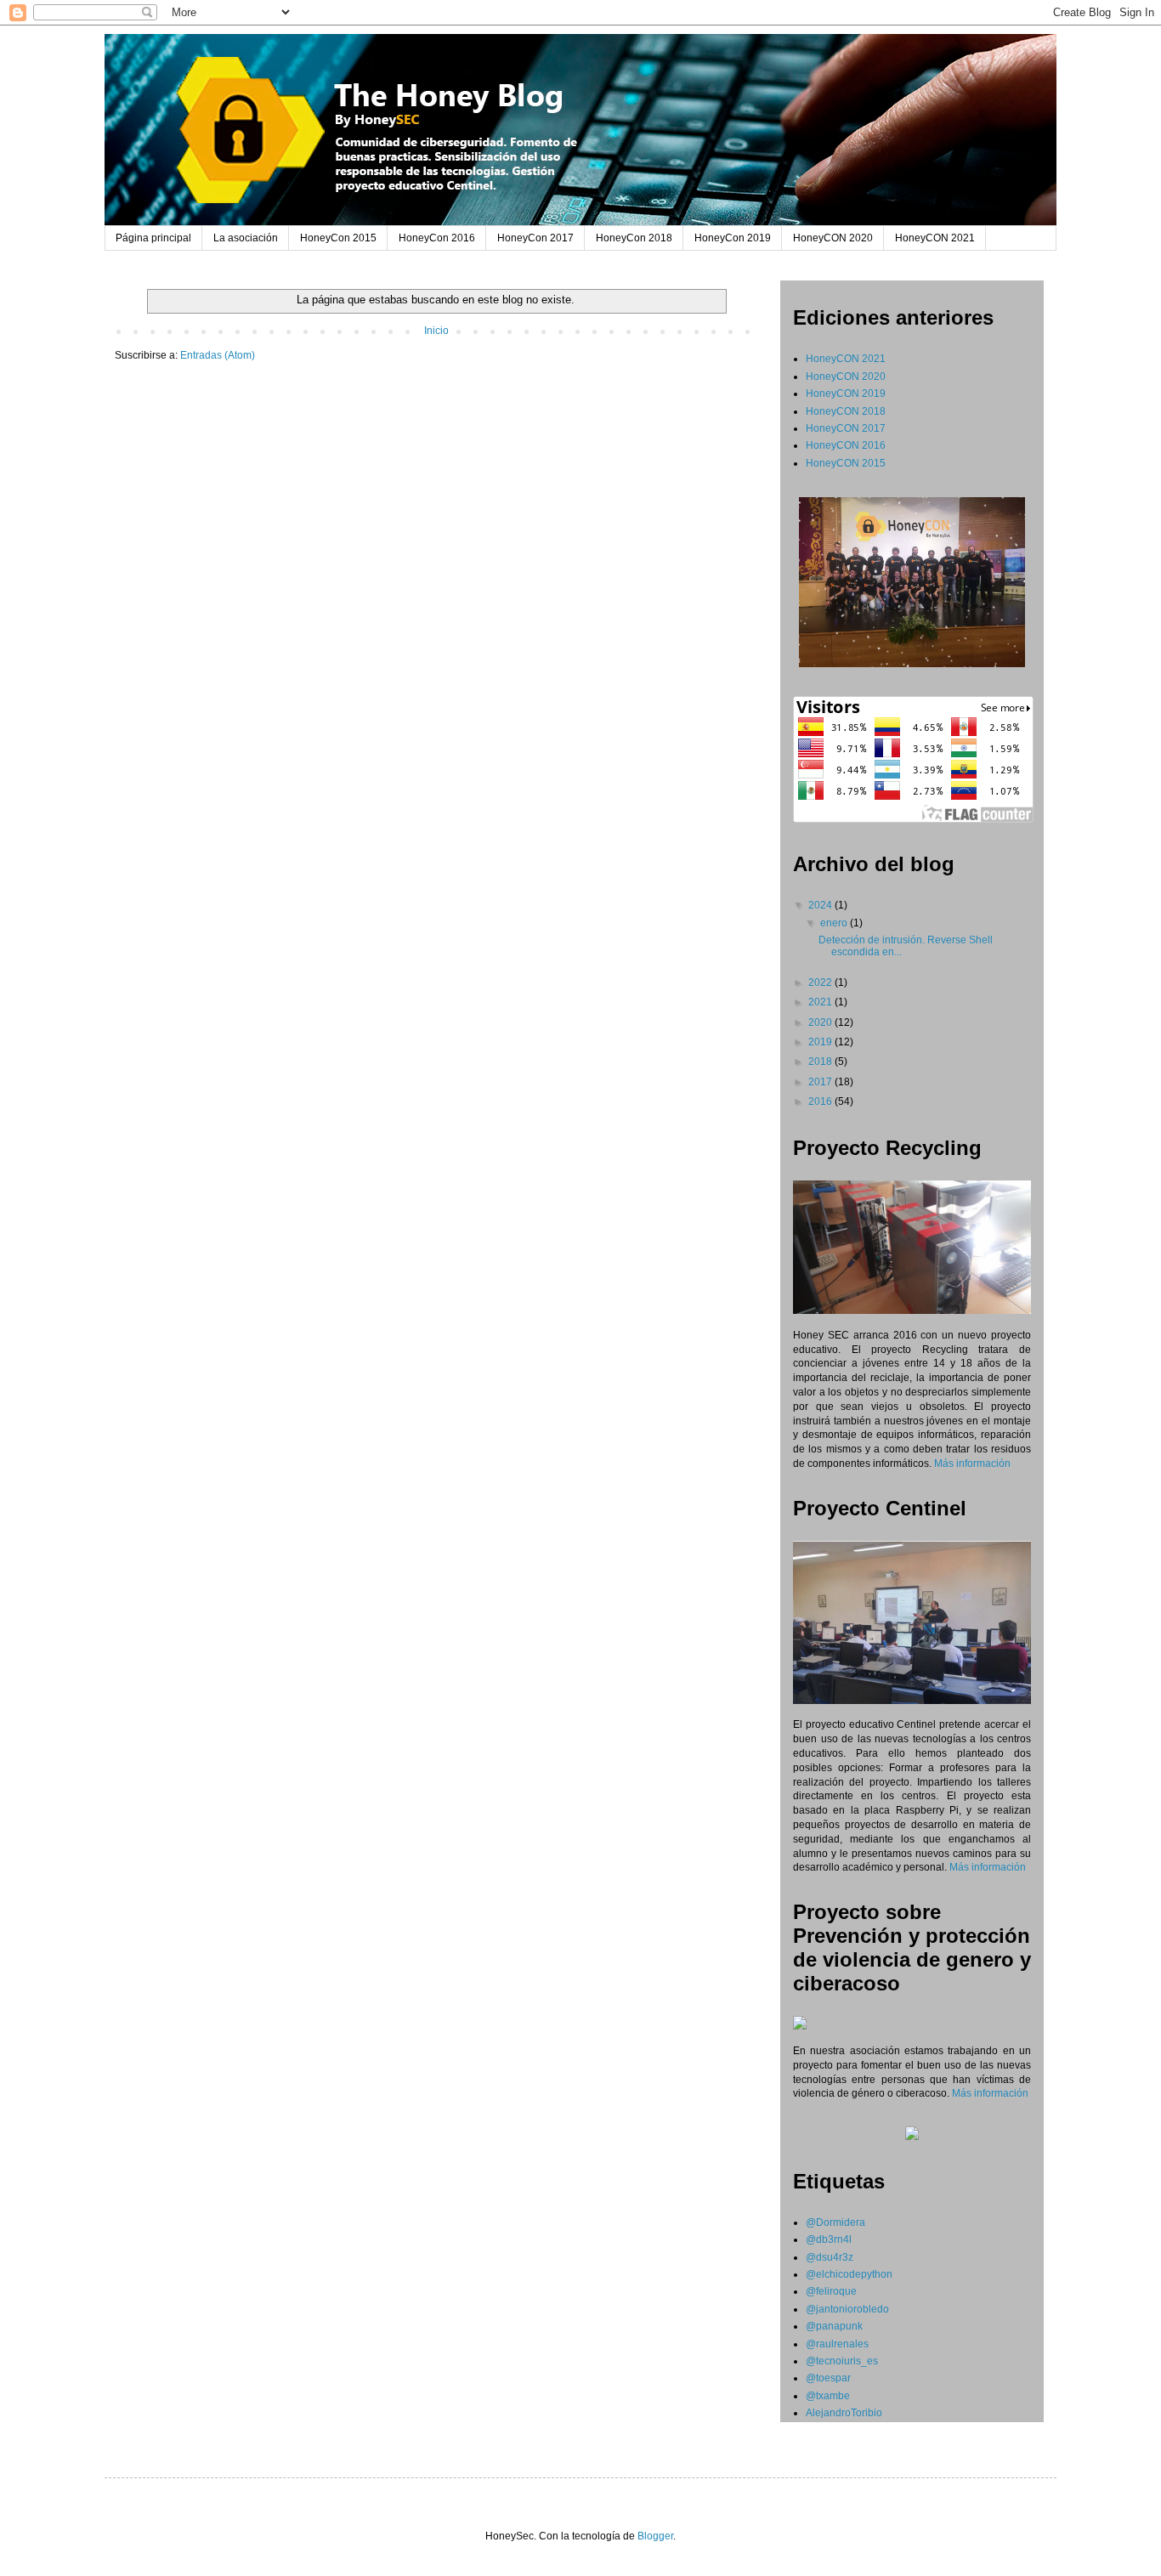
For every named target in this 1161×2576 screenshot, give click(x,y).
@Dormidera (835, 2222)
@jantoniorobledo (847, 2309)
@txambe (828, 2396)
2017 (821, 1082)
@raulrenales (837, 2344)
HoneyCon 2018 (634, 238)
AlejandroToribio (844, 2413)
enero (835, 923)
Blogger (655, 2536)
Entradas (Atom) (218, 355)
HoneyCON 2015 (846, 463)
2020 (821, 1022)
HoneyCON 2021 (935, 238)
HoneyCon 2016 (437, 238)
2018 (821, 1062)
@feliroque (831, 2291)
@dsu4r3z (830, 2257)
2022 (821, 982)
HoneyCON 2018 (846, 411)
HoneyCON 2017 (846, 428)
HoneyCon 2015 (338, 238)
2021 (821, 1002)
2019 (821, 1042)
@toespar (828, 2378)
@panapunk (834, 2326)
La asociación (246, 238)
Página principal (153, 238)
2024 (821, 905)
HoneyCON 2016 (846, 445)
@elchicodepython (849, 2274)
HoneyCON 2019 (846, 393)
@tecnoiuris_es (842, 2361)
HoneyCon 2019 (733, 238)
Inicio (436, 331)
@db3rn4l (829, 2239)
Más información (972, 1464)
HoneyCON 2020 (833, 238)
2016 (821, 1101)
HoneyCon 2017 (535, 238)
